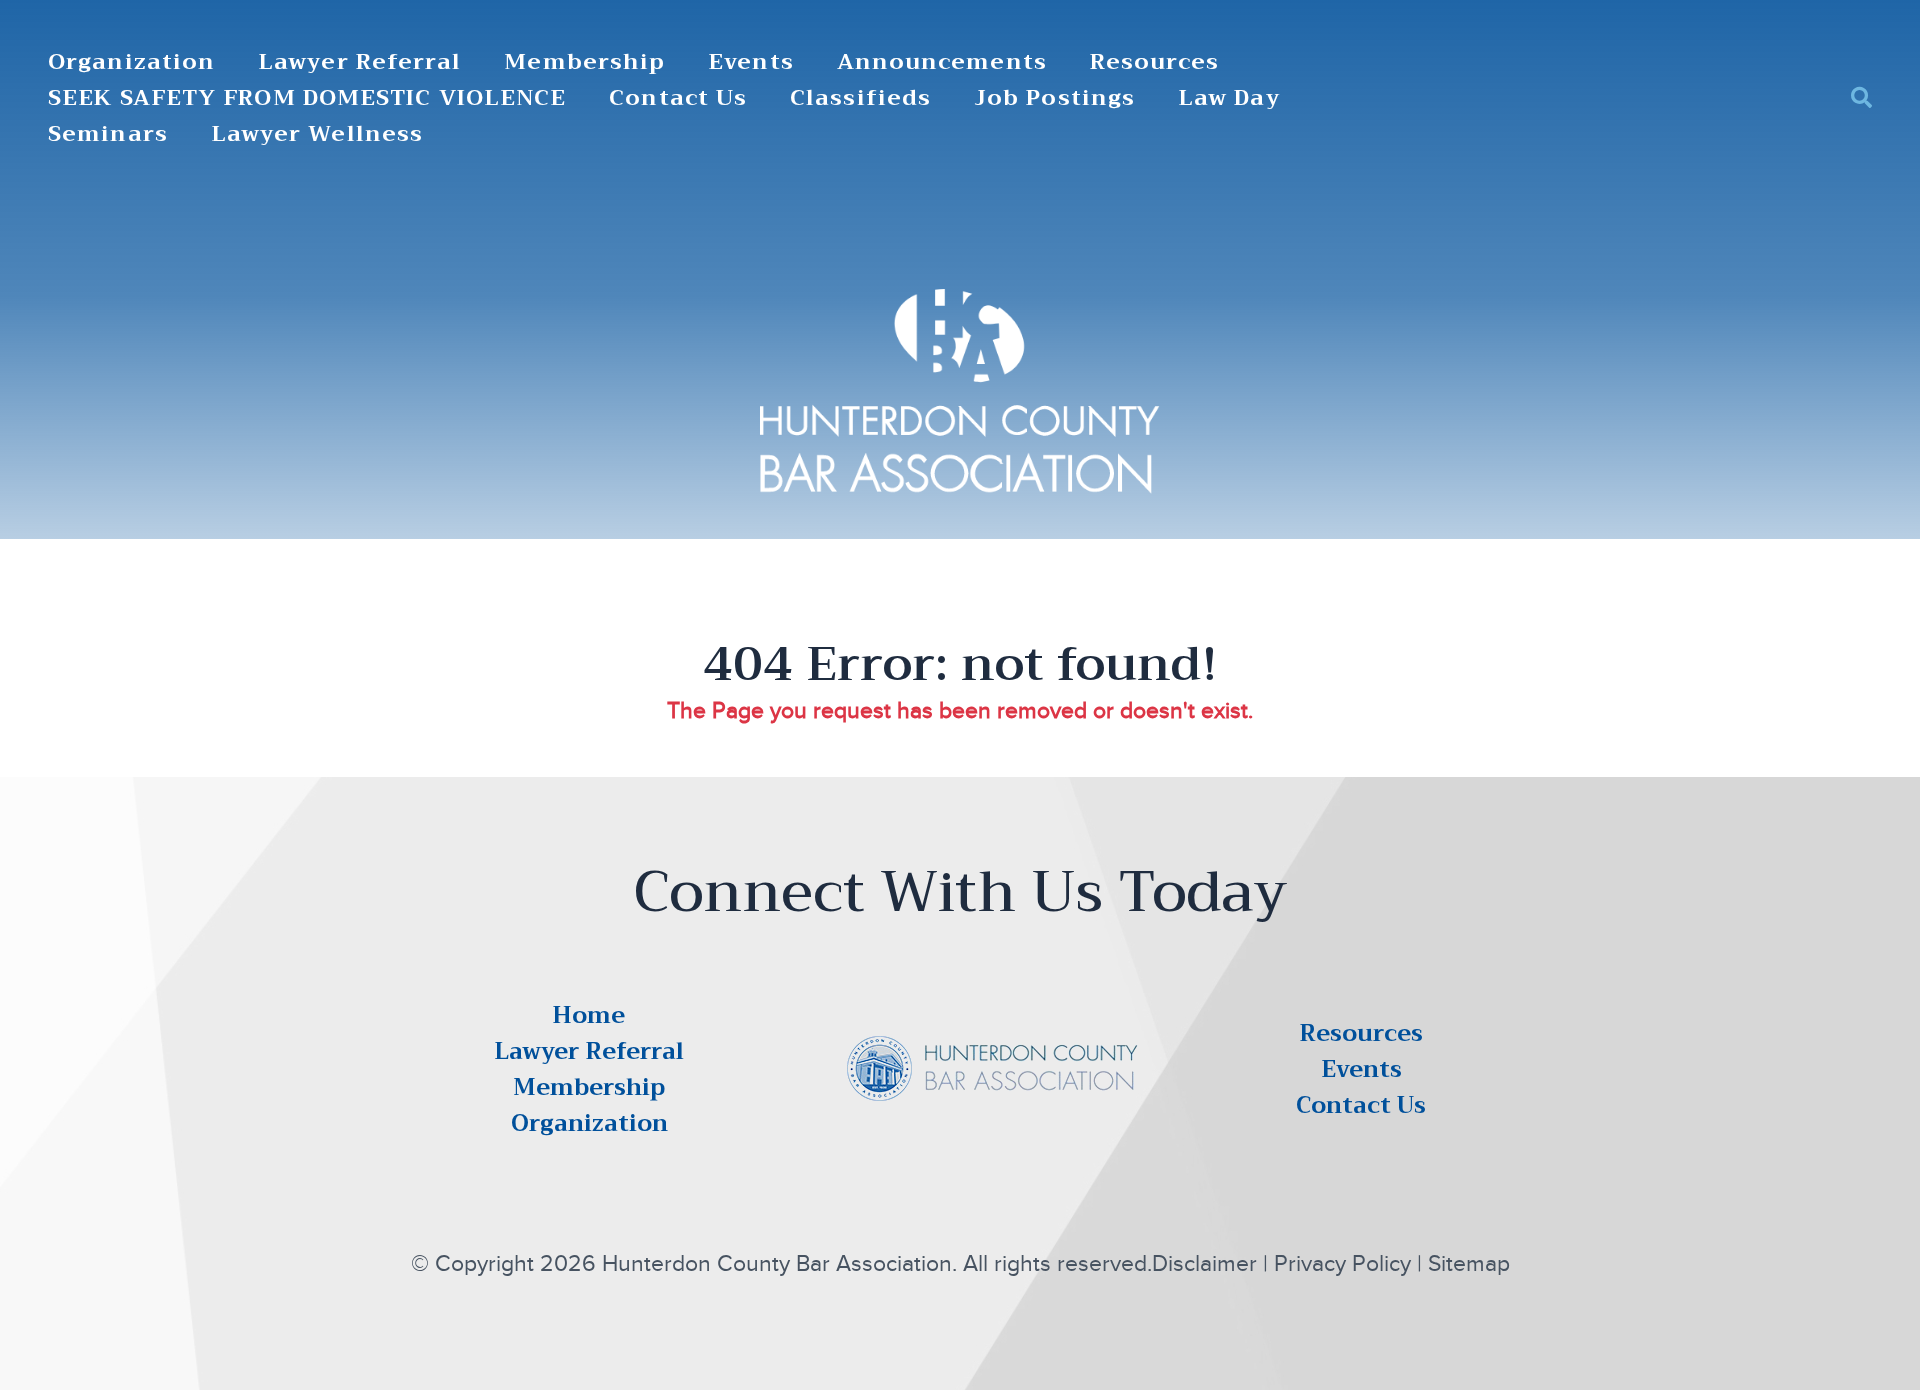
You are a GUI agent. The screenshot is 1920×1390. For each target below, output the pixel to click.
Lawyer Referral (360, 62)
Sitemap (1469, 1263)
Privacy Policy (1342, 1263)
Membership (584, 62)
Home (589, 1015)
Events (751, 62)
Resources (1155, 62)
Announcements (942, 62)
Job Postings (1054, 98)
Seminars (108, 134)
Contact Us (678, 98)
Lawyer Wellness (317, 134)
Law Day (1229, 98)
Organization (131, 62)
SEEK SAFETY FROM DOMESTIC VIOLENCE (307, 98)
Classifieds (860, 98)
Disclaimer (1204, 1263)
